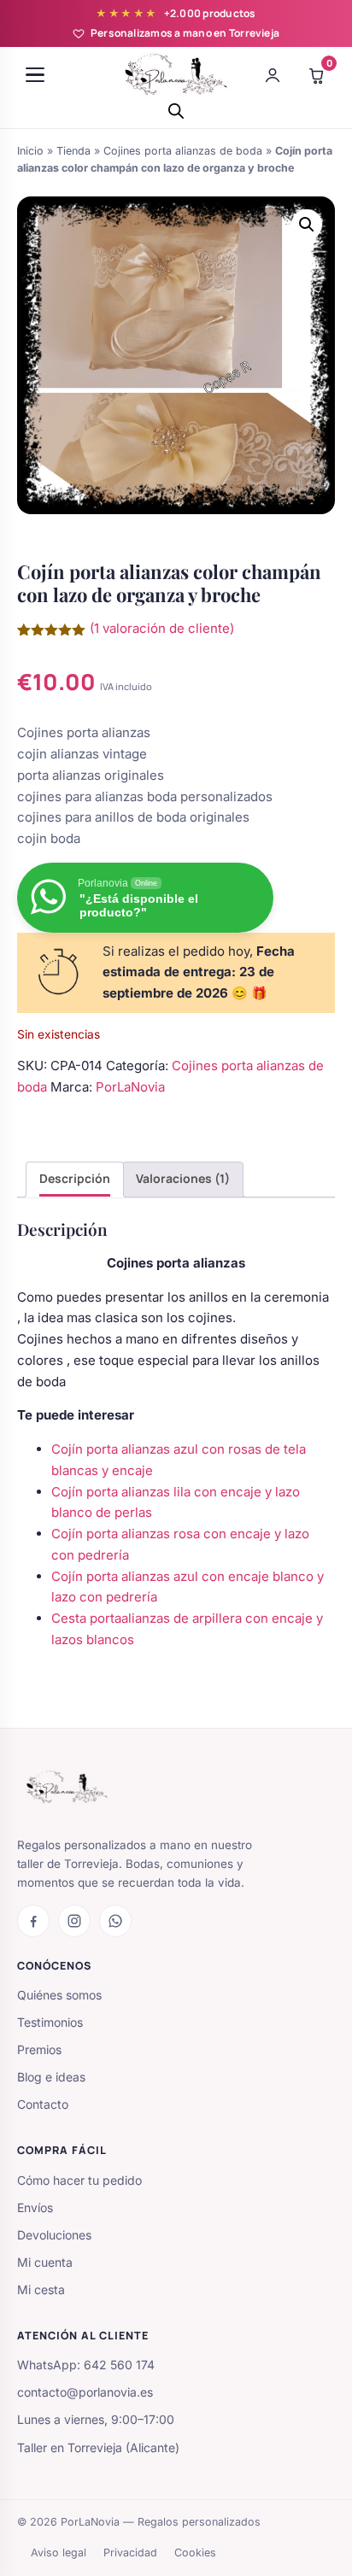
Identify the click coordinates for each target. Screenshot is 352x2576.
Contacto (43, 2104)
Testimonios (50, 2022)
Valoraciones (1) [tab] (183, 1178)
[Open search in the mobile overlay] (176, 111)
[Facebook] (33, 1921)
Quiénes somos (59, 1995)
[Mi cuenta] (273, 75)
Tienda (73, 151)
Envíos (35, 2207)
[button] (307, 225)
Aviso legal (59, 2553)
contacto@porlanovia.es (85, 2392)
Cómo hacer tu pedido (79, 2180)
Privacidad (130, 2553)
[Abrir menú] (35, 75)
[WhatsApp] (115, 1921)
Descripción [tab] (75, 1178)
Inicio (30, 151)
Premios (39, 2049)
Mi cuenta (45, 2262)
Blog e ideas (51, 2077)
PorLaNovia (130, 1087)
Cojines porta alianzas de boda (183, 151)
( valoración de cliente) (162, 628)
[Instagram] (74, 1921)
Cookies (195, 2553)
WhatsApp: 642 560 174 (86, 2365)
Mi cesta (41, 2289)
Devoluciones (54, 2235)
